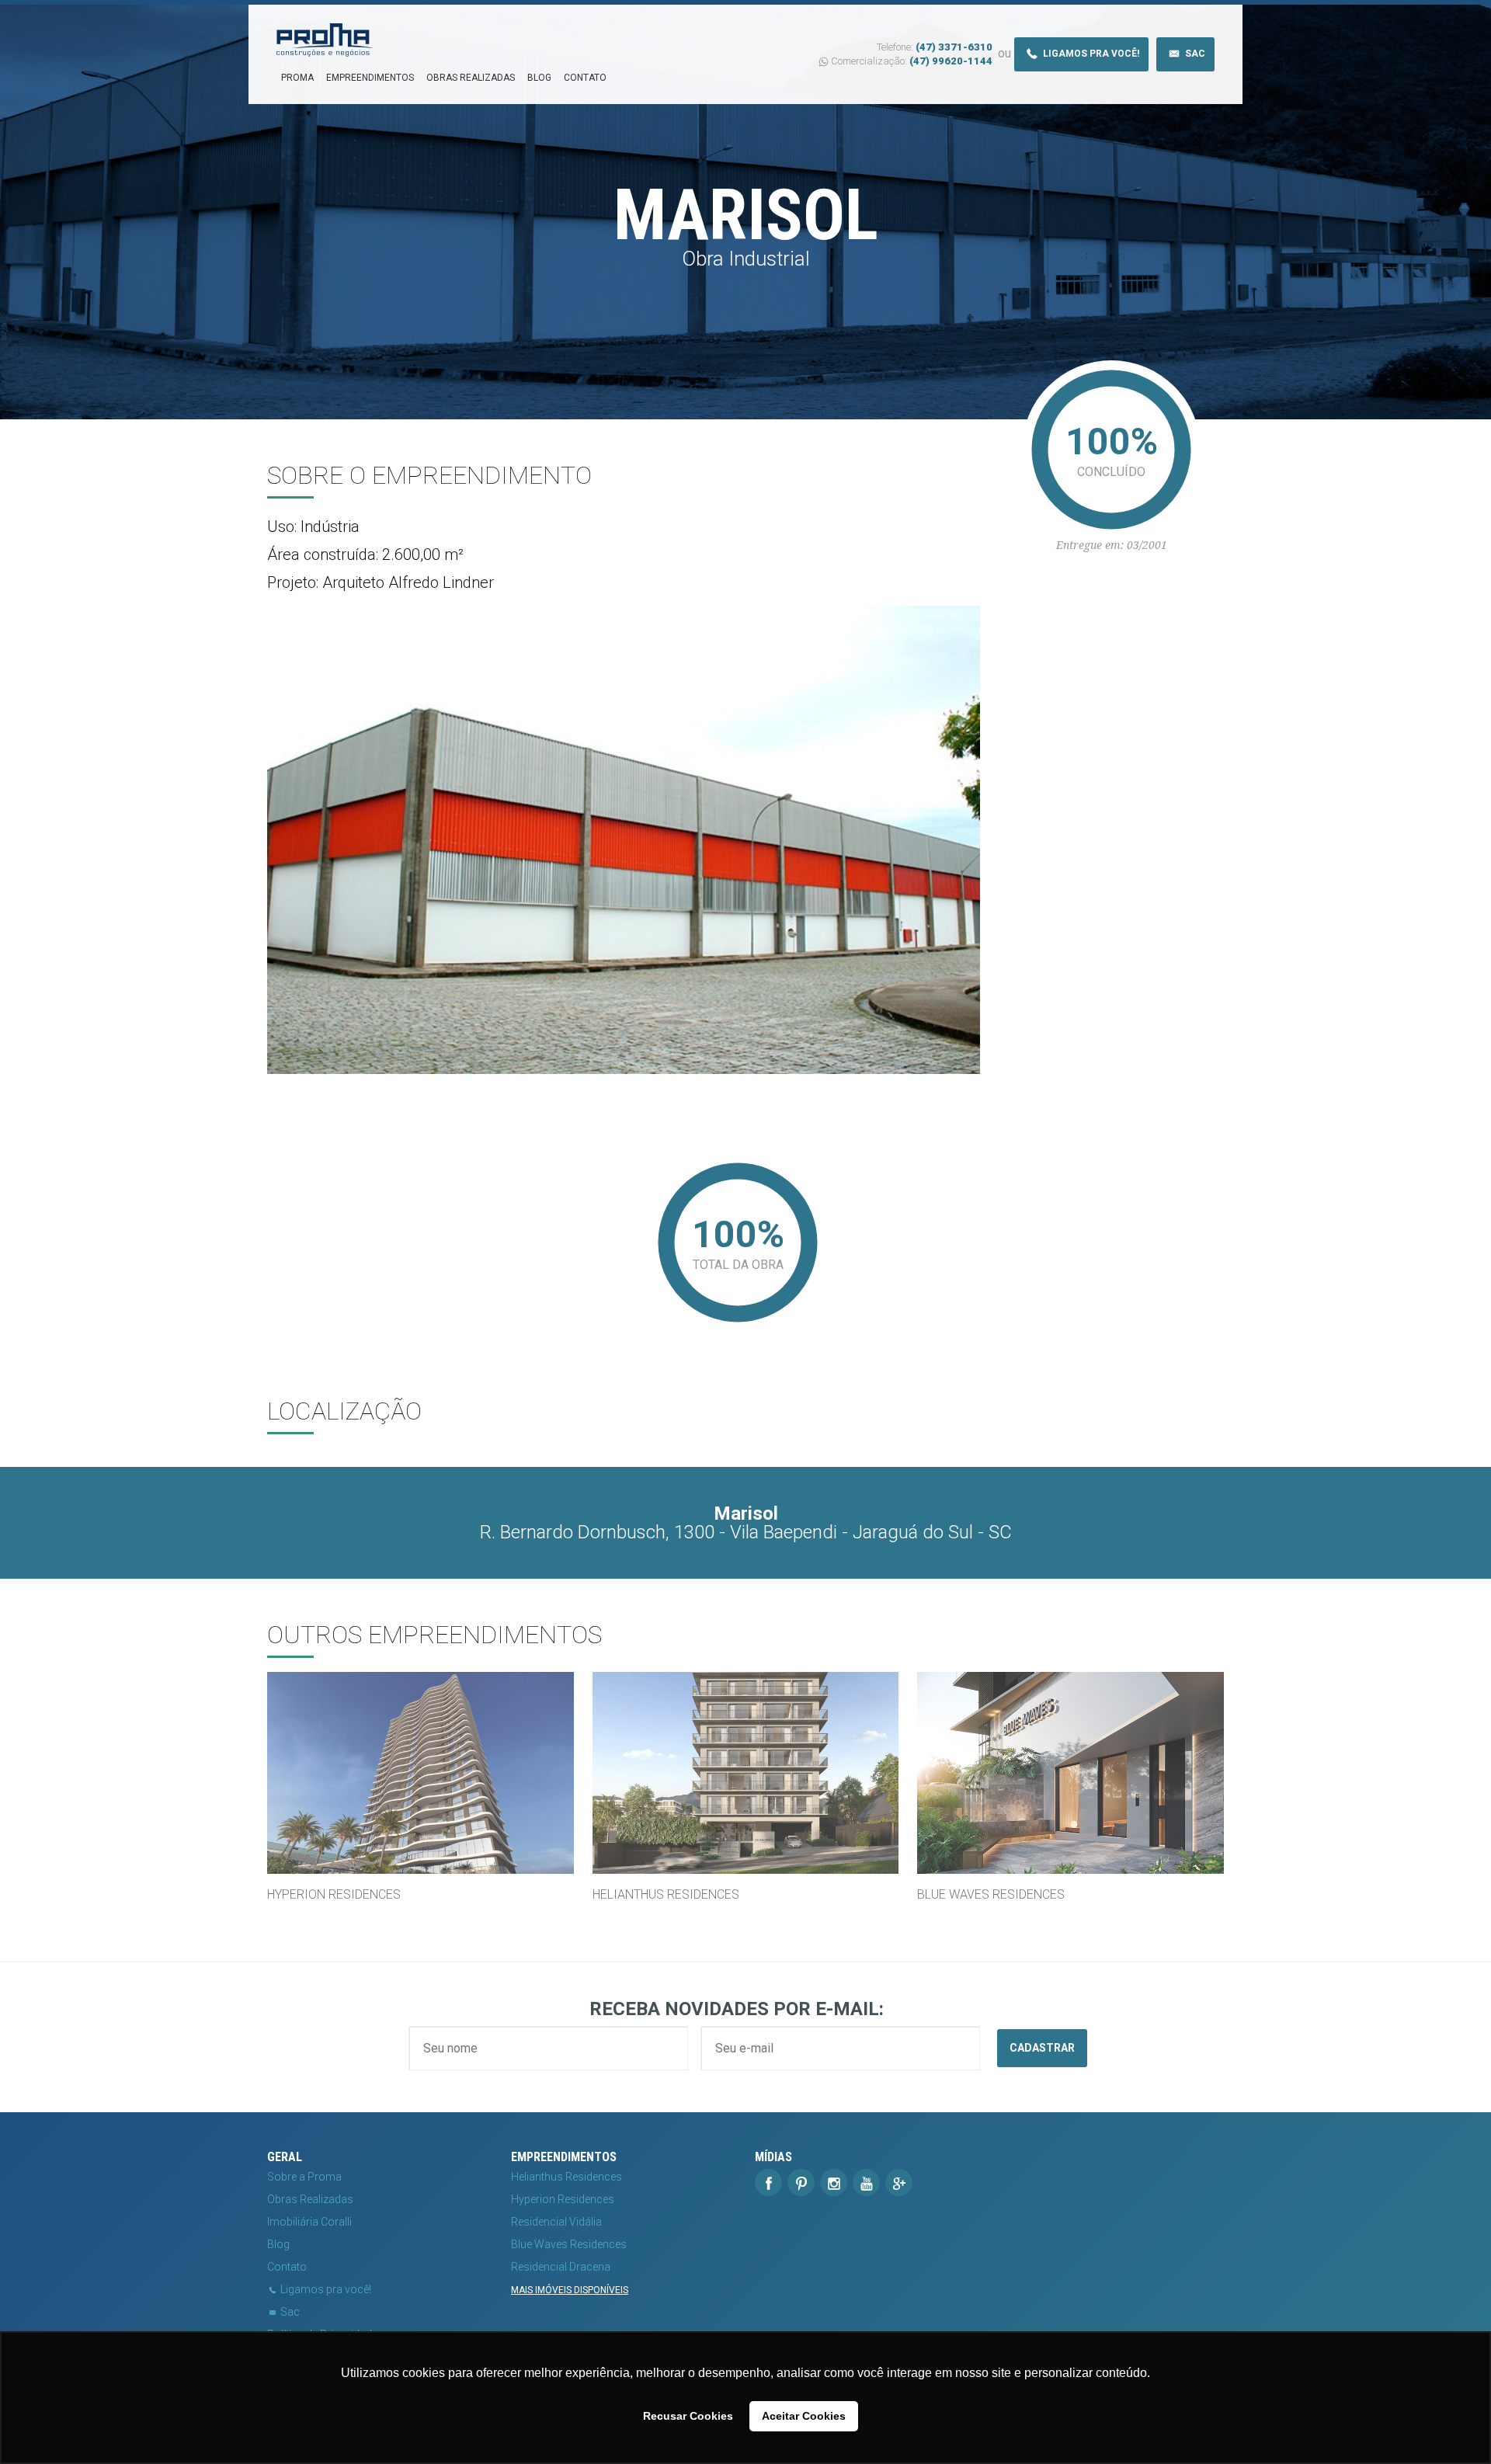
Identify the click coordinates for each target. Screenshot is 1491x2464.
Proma (297, 78)
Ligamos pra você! (1090, 54)
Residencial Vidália (556, 2222)
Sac (1194, 54)
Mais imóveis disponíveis (570, 2290)
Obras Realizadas (471, 78)
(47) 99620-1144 (951, 61)
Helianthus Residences (567, 2177)
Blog (539, 78)
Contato (585, 78)
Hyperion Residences (563, 2199)
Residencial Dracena (561, 2267)
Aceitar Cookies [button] (804, 2416)
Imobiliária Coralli (309, 2222)
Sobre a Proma (304, 2177)
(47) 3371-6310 (954, 47)
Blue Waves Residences (569, 2244)
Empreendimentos (370, 78)
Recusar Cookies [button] (688, 2416)
